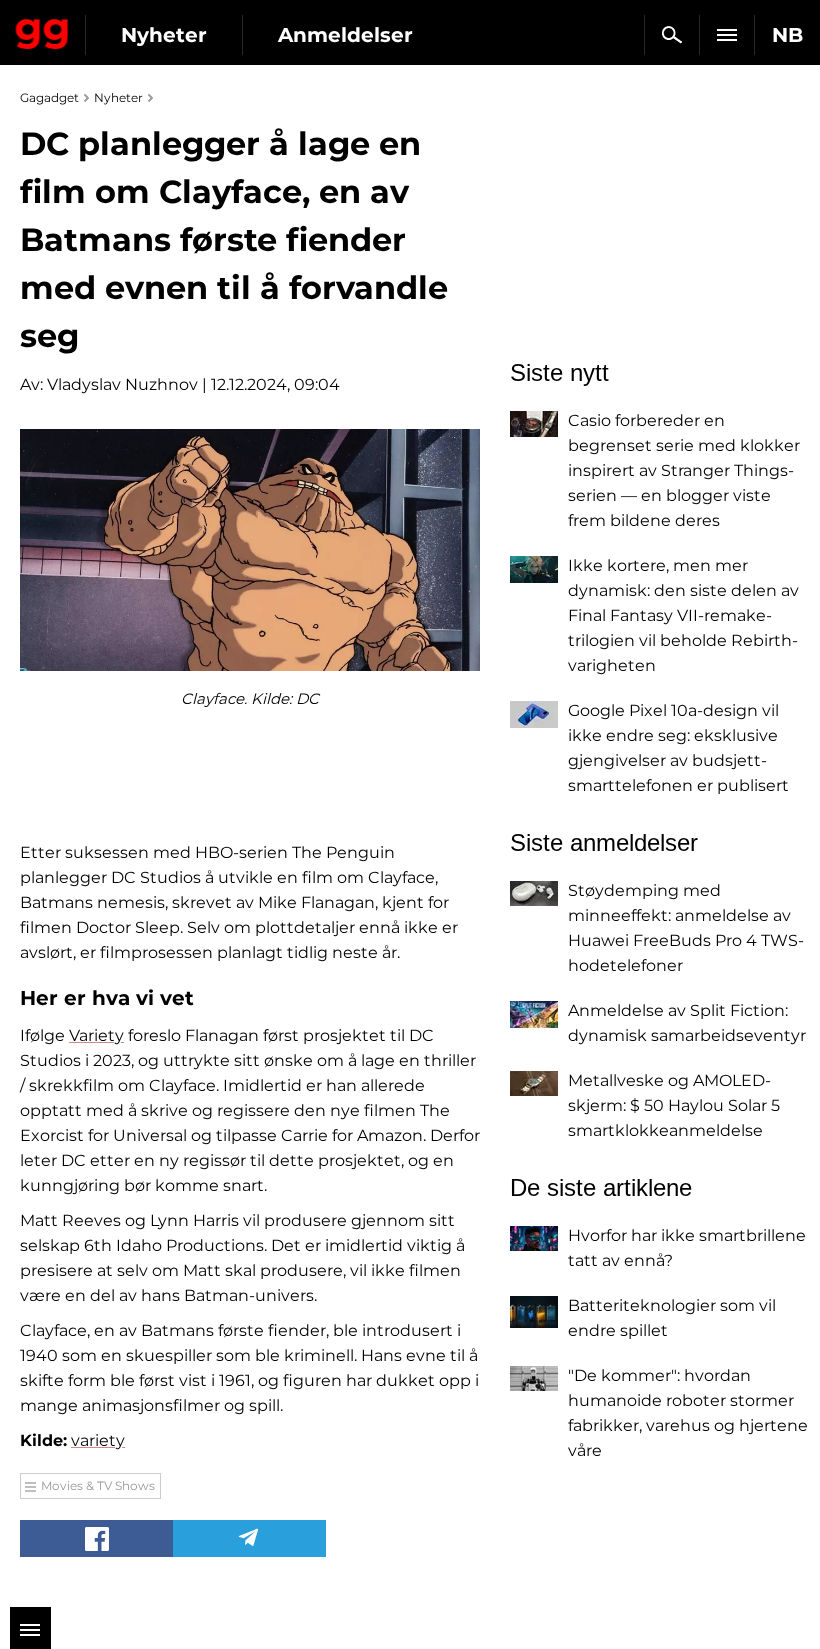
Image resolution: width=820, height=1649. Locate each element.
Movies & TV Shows (98, 1485)
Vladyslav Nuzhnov (122, 384)
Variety (96, 1035)
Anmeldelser (345, 35)
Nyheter (164, 35)
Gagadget (42, 30)
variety (98, 1440)
